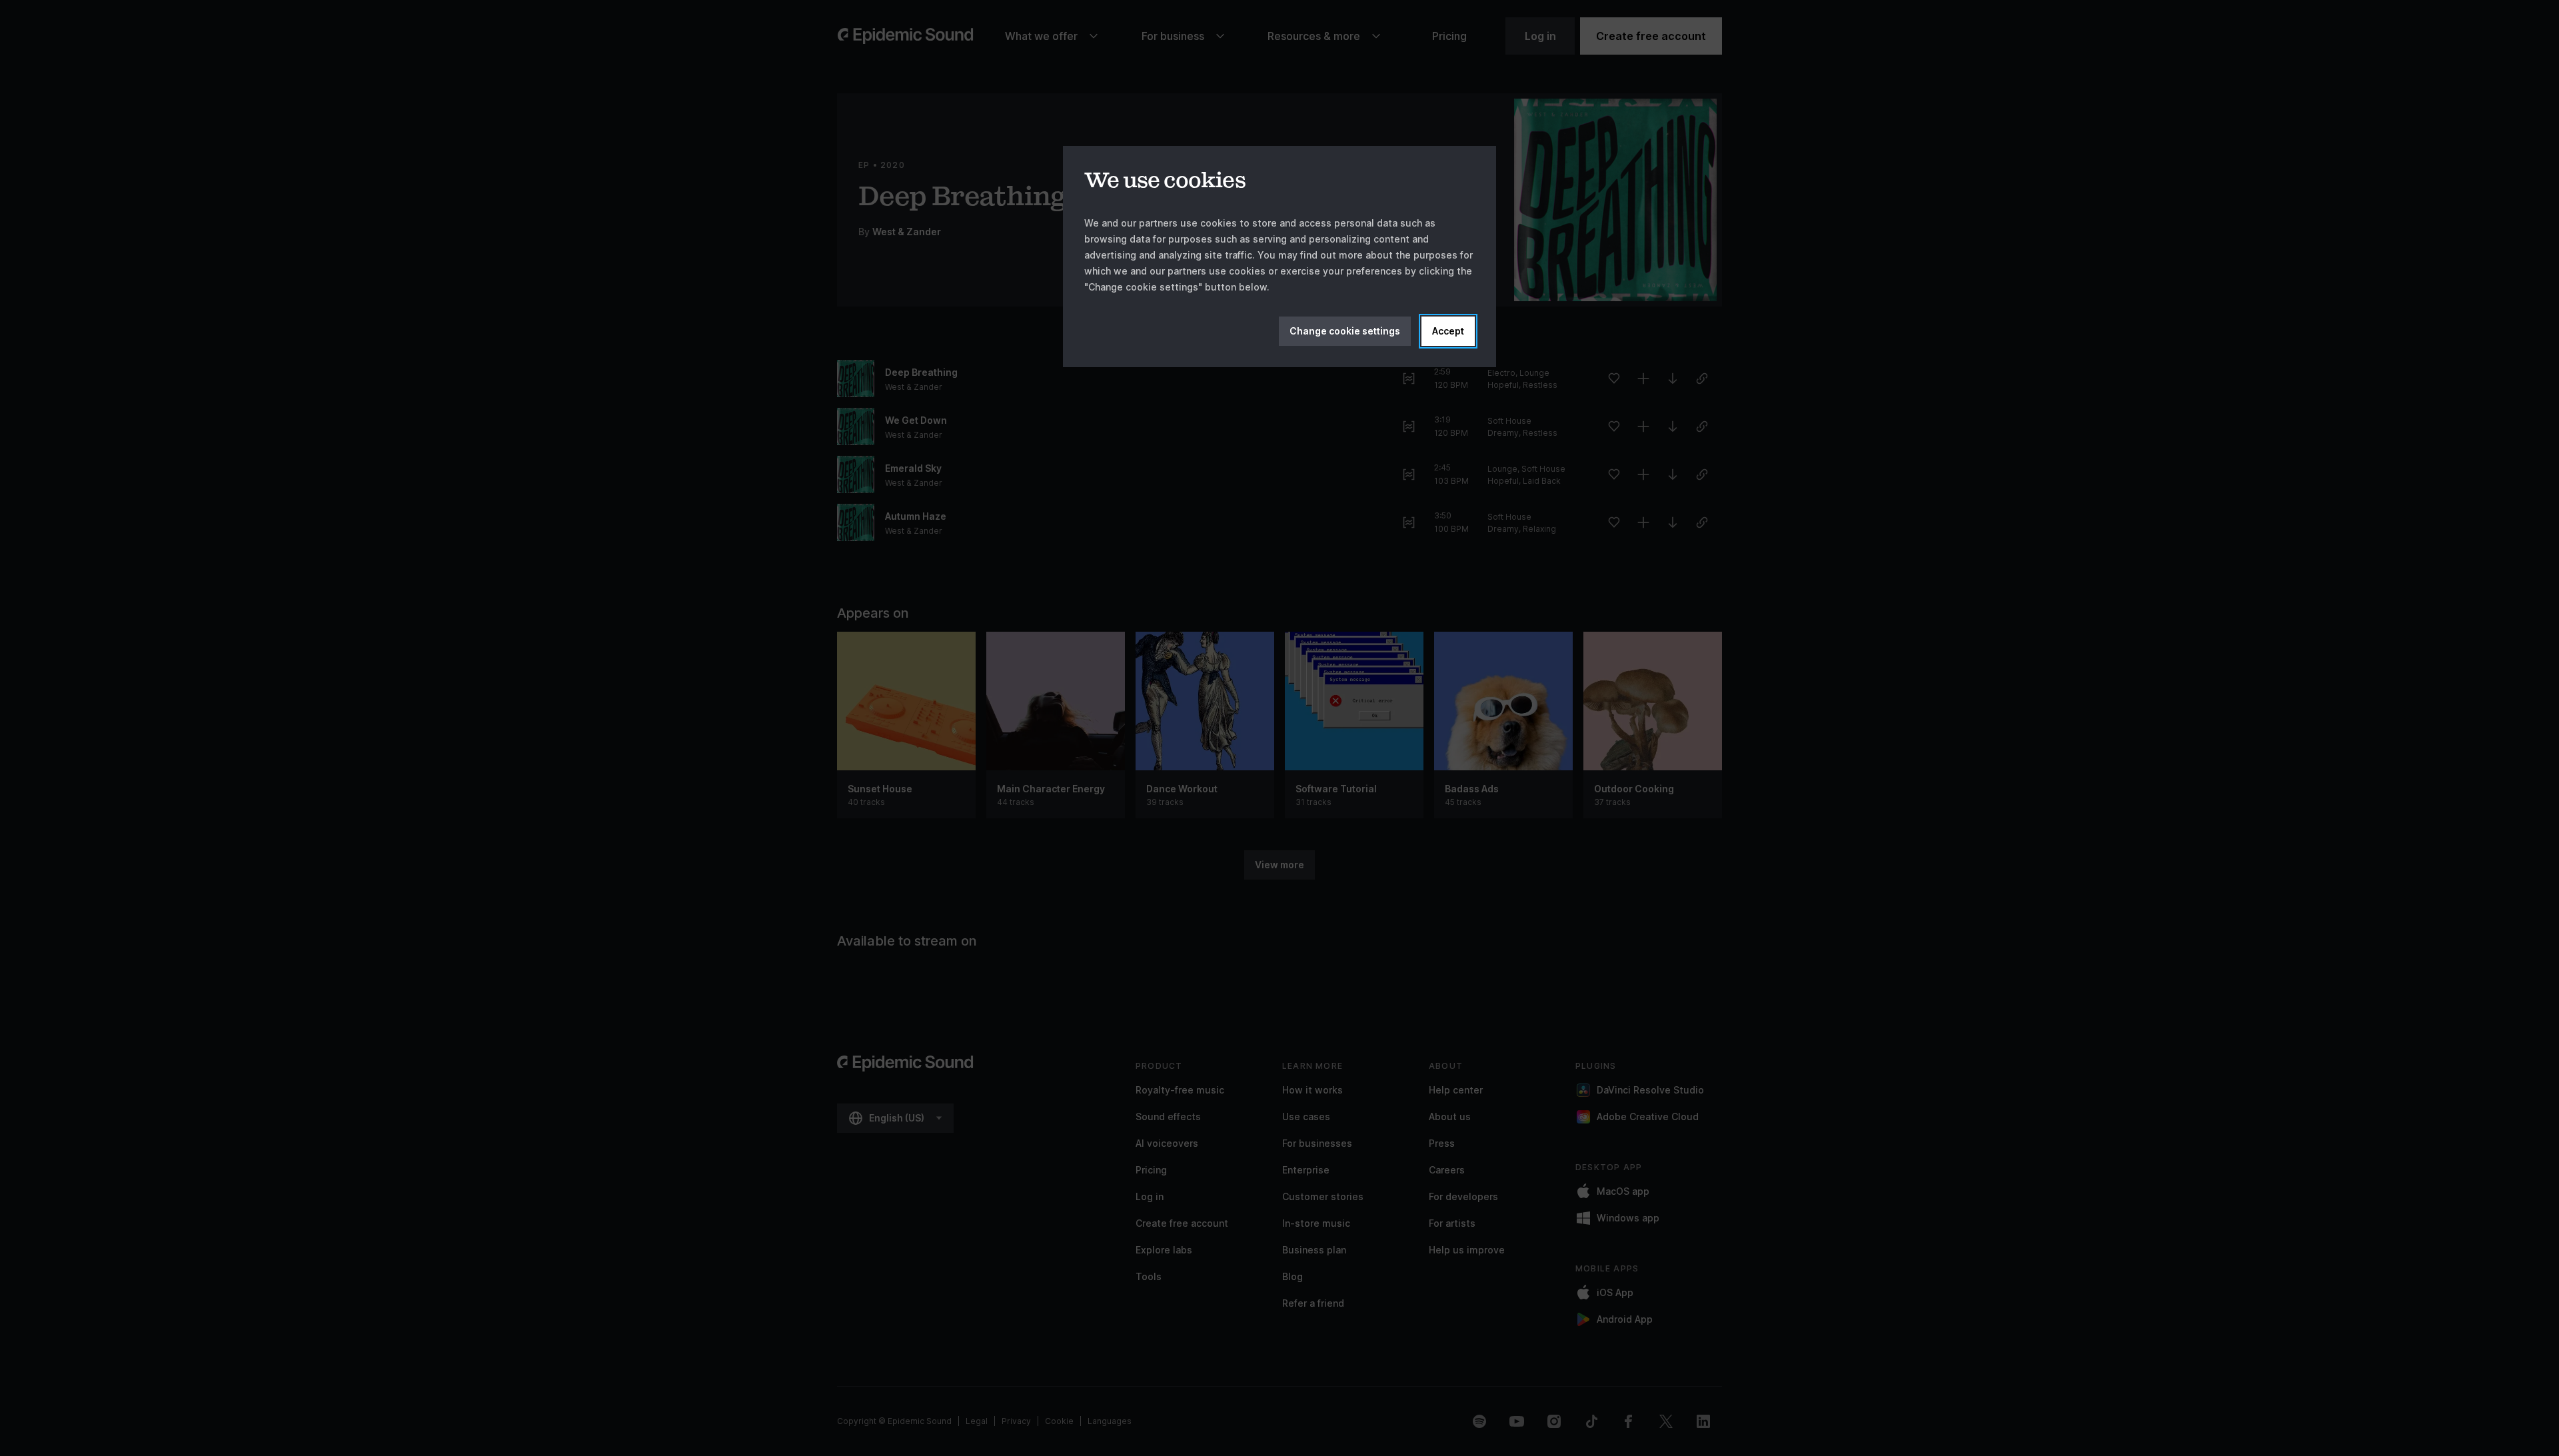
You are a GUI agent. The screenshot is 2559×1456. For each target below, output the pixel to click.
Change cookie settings (1345, 331)
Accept (1448, 331)
